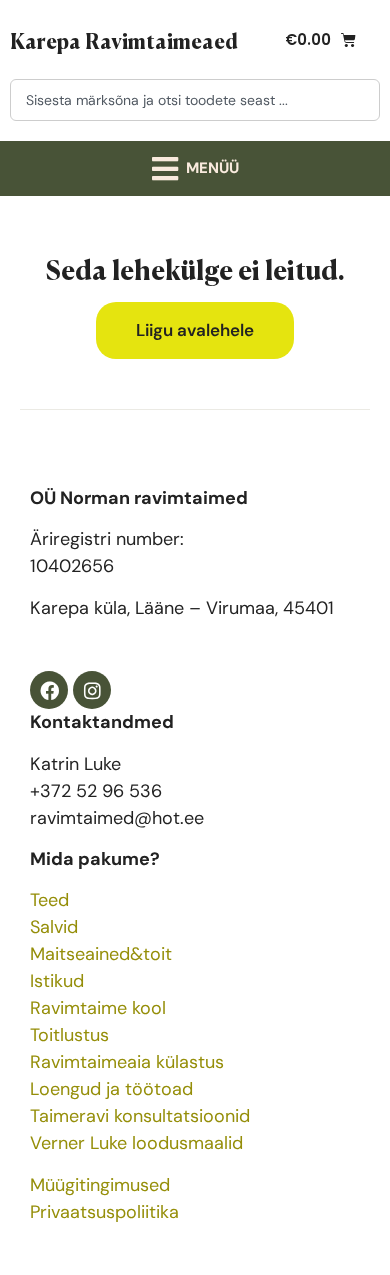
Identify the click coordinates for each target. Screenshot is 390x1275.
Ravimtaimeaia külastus (127, 1062)
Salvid (54, 927)
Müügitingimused (100, 1185)
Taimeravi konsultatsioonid (140, 1116)
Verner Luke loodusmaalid (136, 1143)
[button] (195, 168)
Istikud (57, 981)
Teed (49, 900)
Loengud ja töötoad (111, 1089)
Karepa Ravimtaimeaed (124, 40)
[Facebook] (49, 690)
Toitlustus (69, 1035)
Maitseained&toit (101, 954)
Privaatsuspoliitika (104, 1212)
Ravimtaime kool (98, 1008)
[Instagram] (92, 690)
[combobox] (195, 100)
